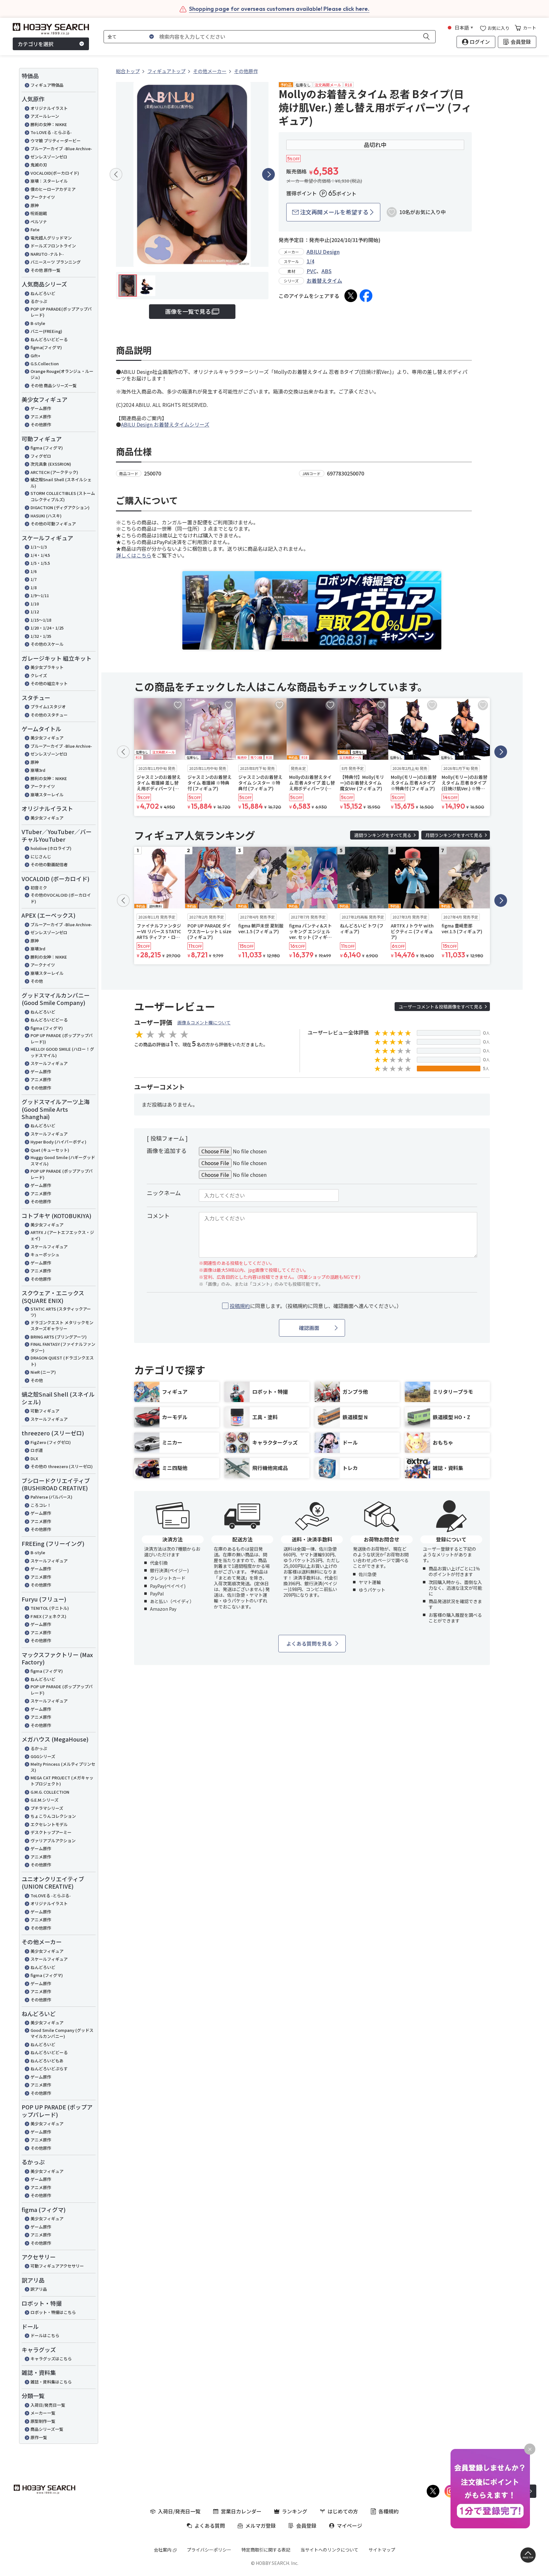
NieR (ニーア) (43, 1372)
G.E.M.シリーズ (44, 1800)
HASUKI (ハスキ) (46, 516)
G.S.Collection (45, 364)
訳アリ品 (39, 2289)
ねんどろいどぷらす (49, 2069)
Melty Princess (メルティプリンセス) (63, 1767)
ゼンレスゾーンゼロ (49, 157)
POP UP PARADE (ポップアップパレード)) (62, 1038)
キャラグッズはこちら (51, 2359)
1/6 (34, 571)
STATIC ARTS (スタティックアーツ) (61, 1312)
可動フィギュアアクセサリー (57, 2266)
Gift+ (35, 356)
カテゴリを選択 (36, 44)
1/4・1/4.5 (40, 555)
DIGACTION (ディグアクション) (60, 507)
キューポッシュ (45, 1254)
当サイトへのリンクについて (329, 2550)
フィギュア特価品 (47, 85)
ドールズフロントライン (53, 246)
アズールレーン (45, 116)
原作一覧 (39, 2437)
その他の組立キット (49, 683)
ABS (327, 271)
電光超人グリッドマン (51, 238)
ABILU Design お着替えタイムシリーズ (165, 424)
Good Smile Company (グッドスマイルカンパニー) (62, 2033)
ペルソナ (39, 222)
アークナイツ (43, 197)
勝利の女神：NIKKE (49, 124)
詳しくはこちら (134, 555)
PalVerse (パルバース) (51, 1497)
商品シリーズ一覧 (47, 2429)
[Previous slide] (116, 174)
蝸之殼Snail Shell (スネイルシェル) (61, 483)
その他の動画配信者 (49, 864)
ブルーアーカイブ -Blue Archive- (61, 148)
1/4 (310, 261)
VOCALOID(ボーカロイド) (55, 173)
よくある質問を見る (309, 1643)
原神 (35, 205)
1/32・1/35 (41, 636)
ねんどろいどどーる (49, 339)
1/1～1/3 (39, 547)
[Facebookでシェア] (366, 296)
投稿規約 (240, 1306)
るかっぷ (39, 301)
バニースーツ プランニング (56, 262)
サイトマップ (382, 2550)
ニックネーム (164, 1193)
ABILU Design (323, 252)
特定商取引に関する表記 (266, 2550)
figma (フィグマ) (47, 448)
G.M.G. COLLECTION (50, 1792)
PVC (312, 271)
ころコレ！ (41, 1505)
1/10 (35, 604)
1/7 (34, 579)
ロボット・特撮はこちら (53, 2312)
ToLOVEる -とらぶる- (51, 1895)
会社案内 (163, 2550)
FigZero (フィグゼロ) (51, 1442)
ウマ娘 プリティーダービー (56, 141)
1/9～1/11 (40, 595)
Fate (35, 229)
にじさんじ (41, 856)
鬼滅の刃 (39, 165)
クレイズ (39, 675)
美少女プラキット (47, 667)
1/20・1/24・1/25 (47, 628)
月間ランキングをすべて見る (454, 835)
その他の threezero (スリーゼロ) (62, 1466)
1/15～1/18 (41, 620)
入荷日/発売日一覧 (48, 2405)
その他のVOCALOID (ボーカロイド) (61, 898)
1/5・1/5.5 (40, 563)
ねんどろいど (43, 293)
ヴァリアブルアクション (53, 1841)
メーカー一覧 (43, 2413)
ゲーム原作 (41, 408)
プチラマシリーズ (47, 1808)
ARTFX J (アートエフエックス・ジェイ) (62, 1235)
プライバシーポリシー (209, 2550)
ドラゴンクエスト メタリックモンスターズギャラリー (62, 1326)
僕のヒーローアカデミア (53, 189)
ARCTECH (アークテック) (54, 472)
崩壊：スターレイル (49, 181)
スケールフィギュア (49, 1063)
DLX (34, 1458)
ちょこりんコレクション (53, 1816)
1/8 (34, 587)
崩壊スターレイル (47, 795)
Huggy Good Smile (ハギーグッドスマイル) (63, 1160)
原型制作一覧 (43, 2421)
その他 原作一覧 (45, 270)
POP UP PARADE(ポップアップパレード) (61, 312)
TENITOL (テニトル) (50, 1608)
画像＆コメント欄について (204, 1022)
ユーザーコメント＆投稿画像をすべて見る (441, 1007)
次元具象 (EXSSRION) (51, 464)
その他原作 (41, 425)
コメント (158, 1216)
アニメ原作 (41, 417)
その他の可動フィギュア (53, 524)
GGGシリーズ (43, 1756)
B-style (38, 323)
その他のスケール (47, 644)
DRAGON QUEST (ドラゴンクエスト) (62, 1361)
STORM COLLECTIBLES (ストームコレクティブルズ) (63, 496)
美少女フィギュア (47, 738)
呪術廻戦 (39, 213)
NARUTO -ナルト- (47, 254)
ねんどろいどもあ (47, 2061)
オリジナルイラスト (49, 108)
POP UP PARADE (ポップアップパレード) (62, 1174)
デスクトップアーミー (51, 1832)
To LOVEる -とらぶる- (51, 132)
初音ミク (39, 888)
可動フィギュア (45, 1411)
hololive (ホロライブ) (51, 848)
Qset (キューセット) (50, 1150)
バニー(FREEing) (46, 331)
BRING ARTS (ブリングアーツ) (59, 1337)
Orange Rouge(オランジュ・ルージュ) (62, 374)
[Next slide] (268, 174)
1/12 (35, 612)
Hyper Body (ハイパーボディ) (58, 1142)
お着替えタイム (324, 280)
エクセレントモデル (49, 1824)
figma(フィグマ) (46, 347)
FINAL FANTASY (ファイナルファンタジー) (63, 1347)
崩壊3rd (38, 770)
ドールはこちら (45, 2335)
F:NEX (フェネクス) (48, 1616)
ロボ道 (37, 1450)
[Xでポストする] (351, 296)
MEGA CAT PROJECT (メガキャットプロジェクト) (62, 1781)
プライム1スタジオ (48, 707)
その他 (37, 981)
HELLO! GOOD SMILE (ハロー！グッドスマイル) (62, 1052)
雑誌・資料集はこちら (51, 2382)
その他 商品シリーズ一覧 (54, 385)
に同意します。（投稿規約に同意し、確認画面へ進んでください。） (316, 1306)
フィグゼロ (41, 456)
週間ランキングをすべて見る (383, 835)
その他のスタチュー (49, 715)
